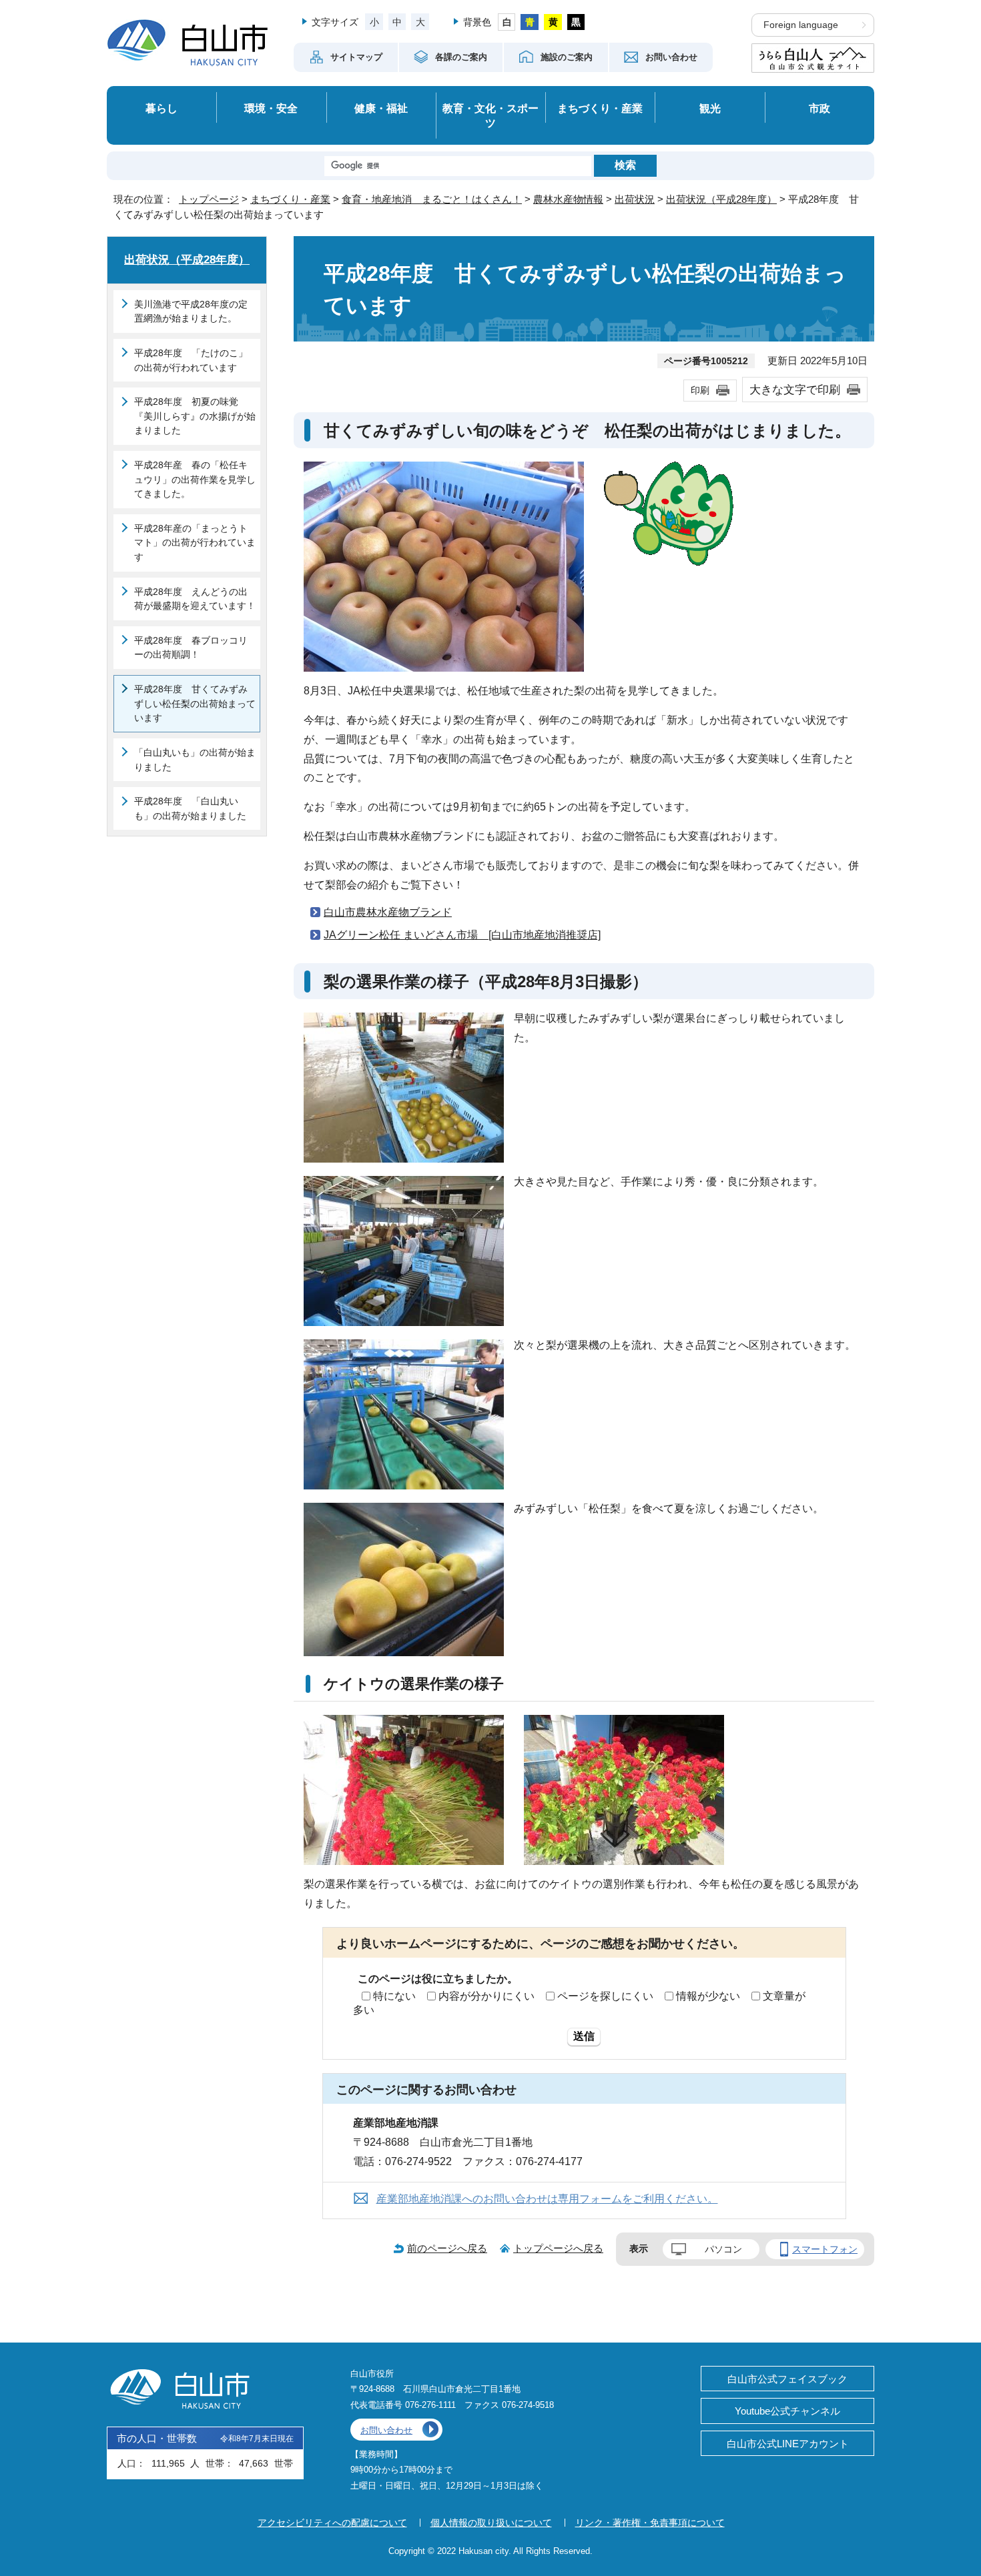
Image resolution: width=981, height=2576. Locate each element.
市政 (820, 108)
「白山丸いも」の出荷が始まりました (195, 760)
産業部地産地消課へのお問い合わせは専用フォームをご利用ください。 (547, 2199)
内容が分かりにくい (486, 1996)
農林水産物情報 (568, 199)
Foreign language (801, 25)
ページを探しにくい (605, 1996)
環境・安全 (271, 108)
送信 (584, 2036)
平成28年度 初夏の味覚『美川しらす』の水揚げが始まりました (195, 416)
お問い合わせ (386, 2430)
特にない (394, 1996)
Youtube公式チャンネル (787, 2411)
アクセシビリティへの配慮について (332, 2523)
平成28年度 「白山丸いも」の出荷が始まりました (190, 808)
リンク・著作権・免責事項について (650, 2523)
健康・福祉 (381, 108)
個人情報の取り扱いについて (491, 2523)
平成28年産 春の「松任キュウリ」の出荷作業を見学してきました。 (195, 479)
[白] (507, 22)
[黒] (576, 22)
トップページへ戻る (558, 2248)
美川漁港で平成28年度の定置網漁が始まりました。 (191, 311)
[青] (530, 22)
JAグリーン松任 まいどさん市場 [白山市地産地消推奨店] (462, 935)
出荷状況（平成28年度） (721, 199)
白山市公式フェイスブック (787, 2379)
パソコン (723, 2249)
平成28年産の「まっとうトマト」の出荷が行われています (195, 543)
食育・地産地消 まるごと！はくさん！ (432, 199)
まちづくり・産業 (600, 108)
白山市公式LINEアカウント (788, 2444)
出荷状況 (635, 199)
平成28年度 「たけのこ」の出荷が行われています (191, 360)
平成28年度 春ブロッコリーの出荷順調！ (191, 648)
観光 (710, 108)
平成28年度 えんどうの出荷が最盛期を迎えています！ (195, 599)
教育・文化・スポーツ (490, 116)
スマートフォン (825, 2249)
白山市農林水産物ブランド (388, 912)
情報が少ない (708, 1996)
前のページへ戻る (447, 2248)
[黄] (553, 22)
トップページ (209, 199)
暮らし (161, 108)
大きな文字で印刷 (795, 390)
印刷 (700, 390)
